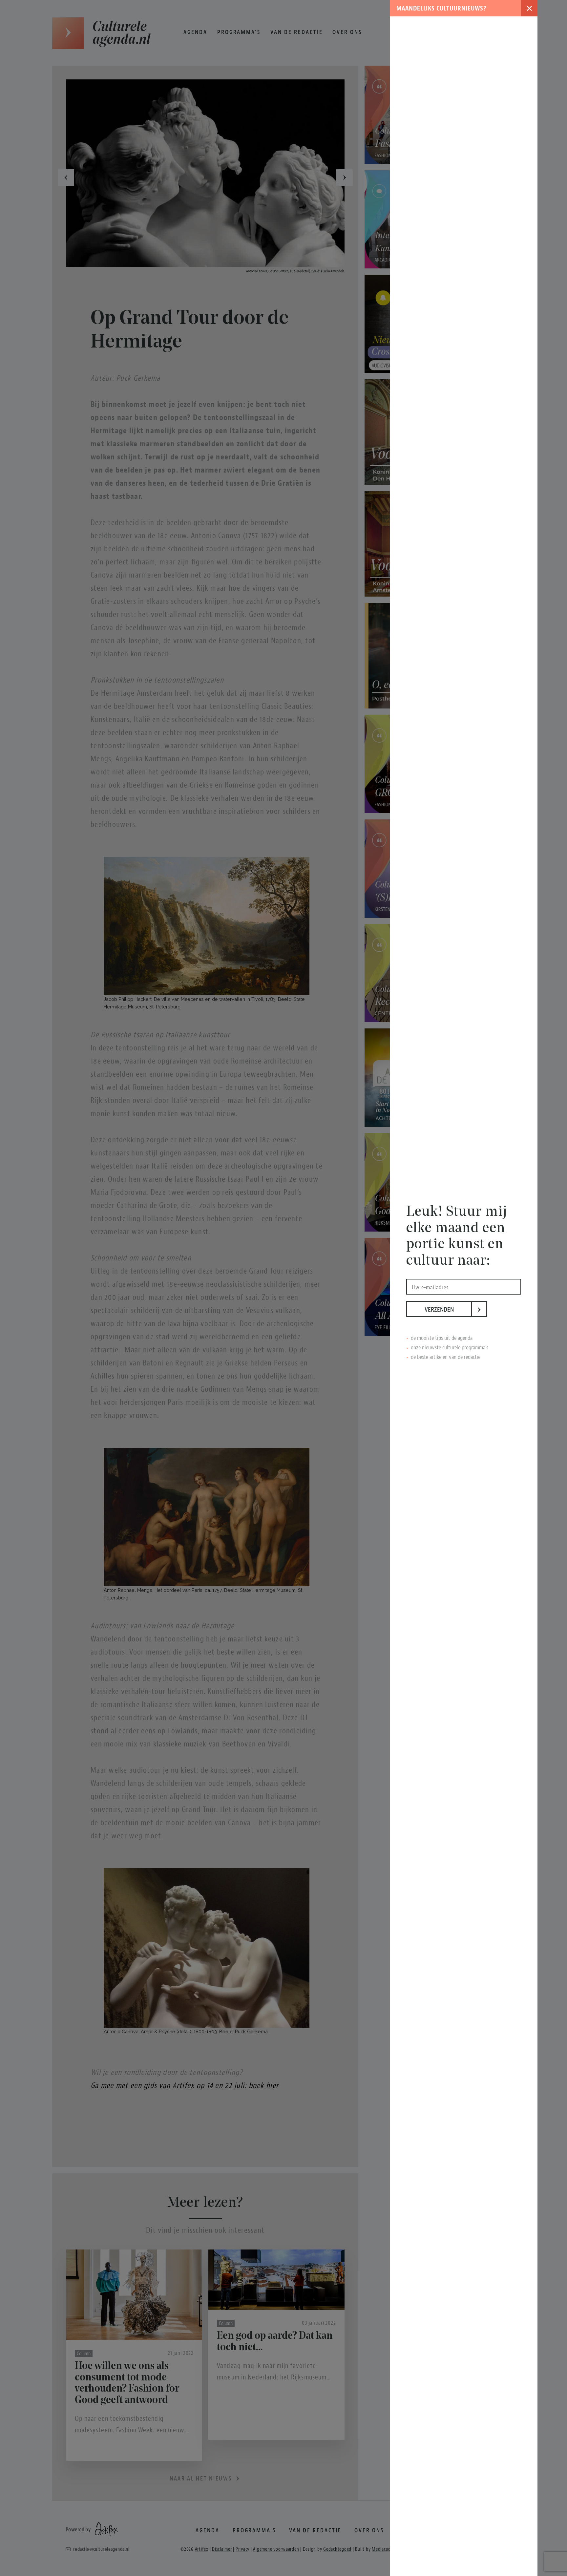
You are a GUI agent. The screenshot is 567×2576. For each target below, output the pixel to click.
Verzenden (448, 1309)
